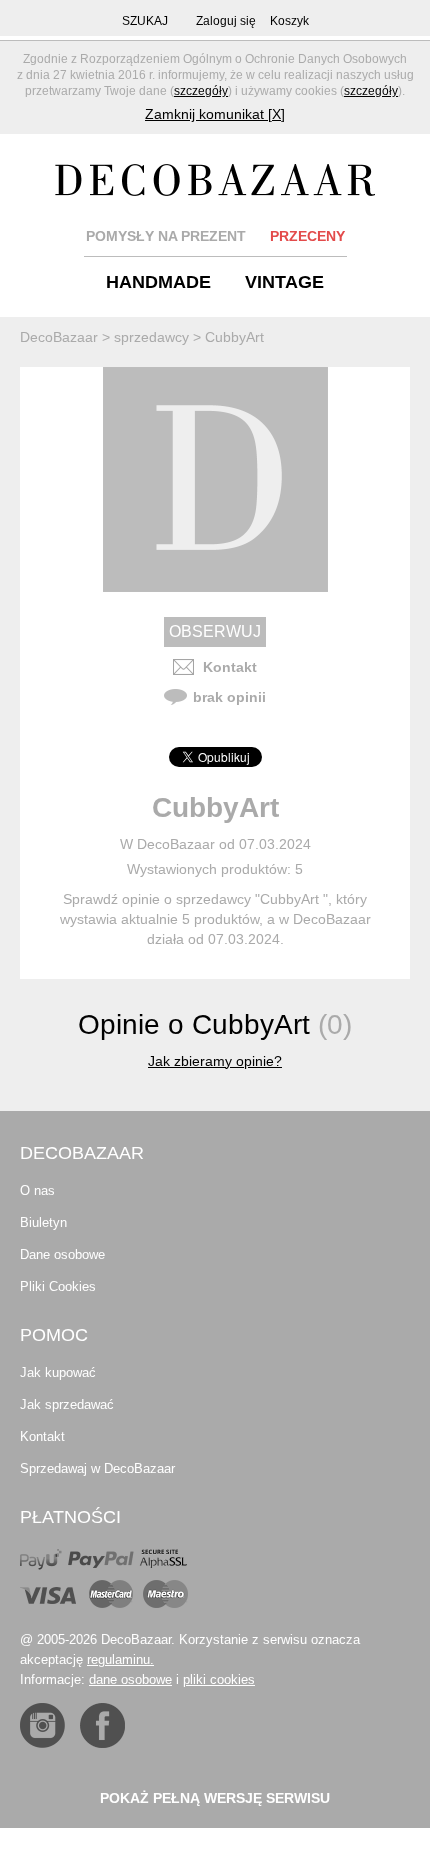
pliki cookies (219, 1679)
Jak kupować (58, 1372)
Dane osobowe (62, 1254)
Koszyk (289, 21)
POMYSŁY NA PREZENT (166, 236)
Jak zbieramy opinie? (215, 1061)
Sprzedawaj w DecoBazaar (97, 1468)
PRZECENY (307, 236)
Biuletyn (43, 1222)
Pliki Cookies (58, 1286)
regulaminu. (120, 1659)
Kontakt (230, 667)
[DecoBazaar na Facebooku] (102, 1725)
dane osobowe (130, 1679)
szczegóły (201, 91)
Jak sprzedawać (67, 1404)
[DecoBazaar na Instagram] (42, 1725)
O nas (37, 1190)
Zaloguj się (226, 21)
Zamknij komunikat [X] (215, 114)
